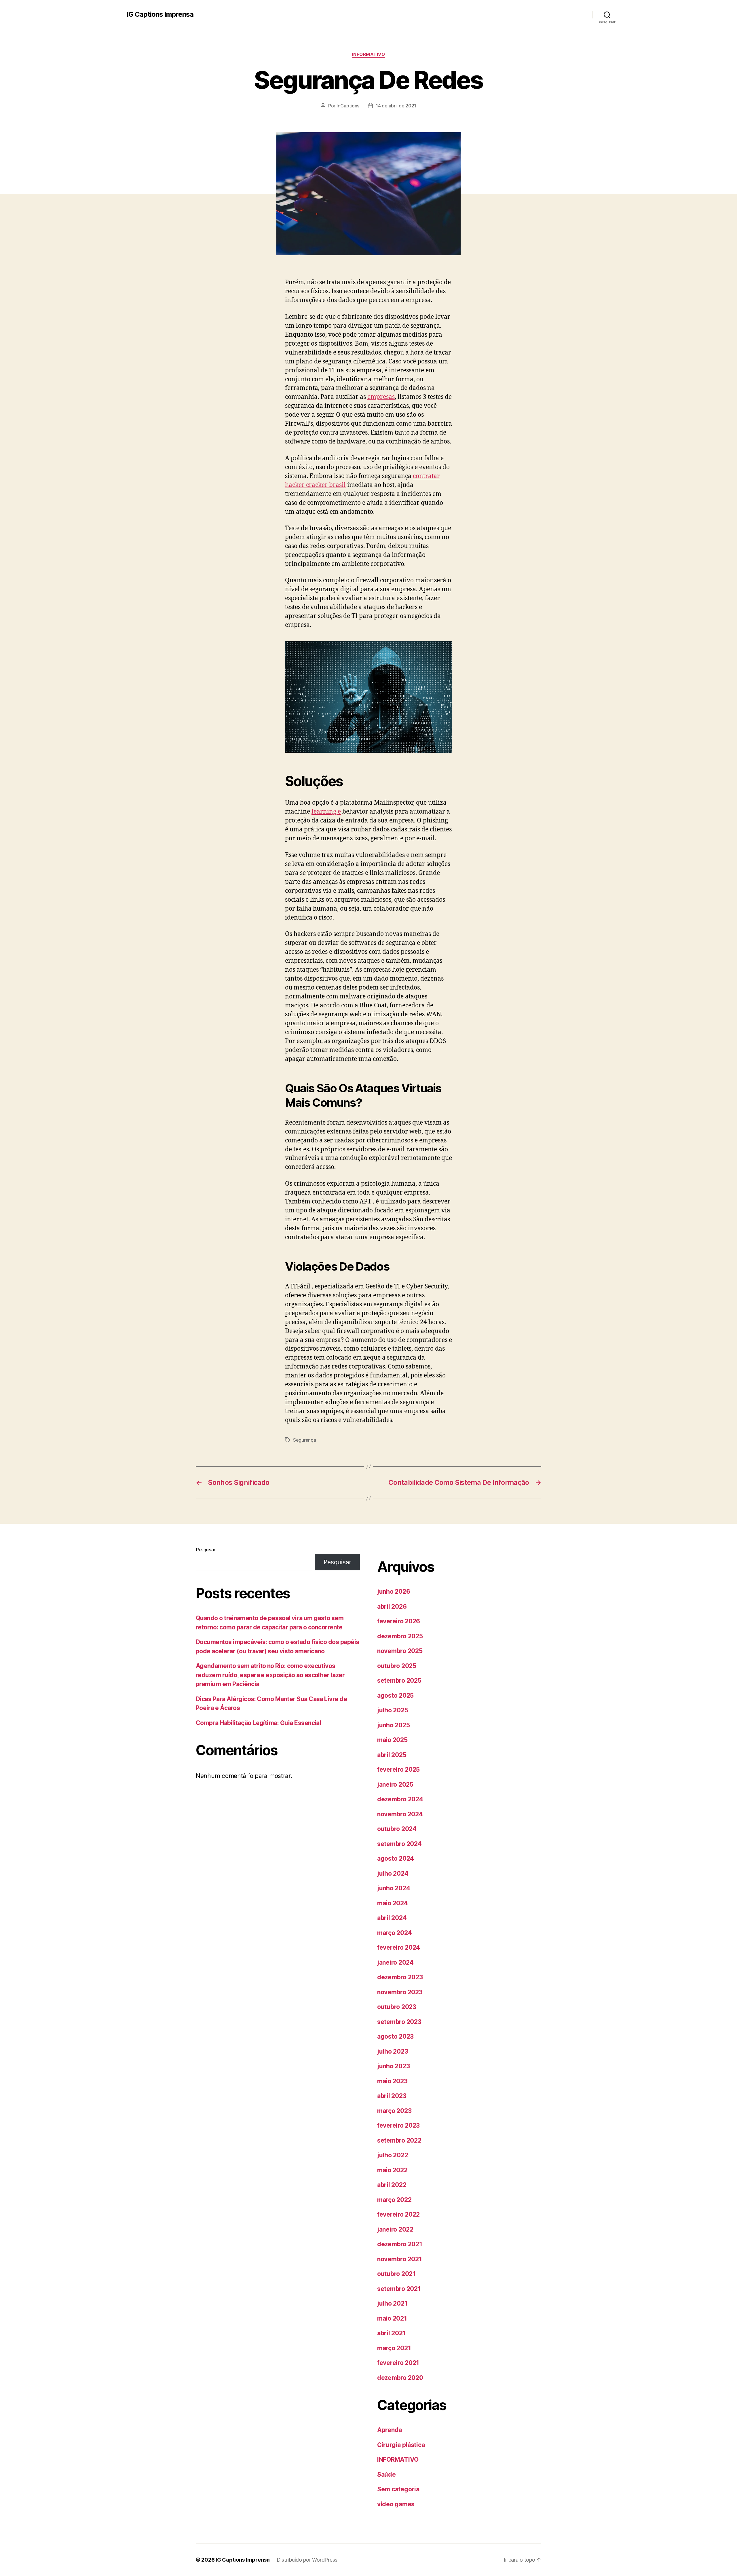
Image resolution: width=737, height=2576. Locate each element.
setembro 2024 (399, 1844)
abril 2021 (391, 2333)
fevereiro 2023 (398, 2125)
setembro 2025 (399, 1681)
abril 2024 (392, 1918)
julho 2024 (393, 1873)
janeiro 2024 (395, 1962)
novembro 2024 (400, 1814)
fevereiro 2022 (398, 2214)
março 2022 (394, 2200)
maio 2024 (393, 1903)
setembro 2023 (399, 2022)
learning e (326, 812)
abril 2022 (392, 2185)
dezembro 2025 (400, 1636)
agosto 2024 (396, 1858)
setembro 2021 (399, 2289)
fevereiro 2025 (398, 1770)
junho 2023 (393, 2066)
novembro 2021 (400, 2259)
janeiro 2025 (395, 1784)
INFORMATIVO (368, 54)
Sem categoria (398, 2489)
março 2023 (394, 2111)
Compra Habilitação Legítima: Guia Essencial (258, 1723)
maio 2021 (392, 2318)
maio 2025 (392, 1740)
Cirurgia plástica (401, 2445)
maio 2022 (392, 2170)
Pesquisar (206, 1550)
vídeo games (396, 2504)
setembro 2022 (399, 2140)
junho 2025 (393, 1725)
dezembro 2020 (400, 2378)
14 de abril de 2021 (396, 106)
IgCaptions (348, 106)
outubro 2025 (397, 1666)
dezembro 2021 (400, 2244)
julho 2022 (393, 2155)
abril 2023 (392, 2096)
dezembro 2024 (400, 1799)
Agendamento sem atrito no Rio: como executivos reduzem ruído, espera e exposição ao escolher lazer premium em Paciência (270, 1675)
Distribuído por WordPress (307, 2560)
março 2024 (394, 1933)
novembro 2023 (400, 1992)
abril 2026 (392, 1607)
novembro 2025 (400, 1651)
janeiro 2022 (395, 2229)
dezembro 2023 (400, 1977)
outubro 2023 (397, 2007)
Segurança (305, 1440)
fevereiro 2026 (399, 1621)
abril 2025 (392, 1755)
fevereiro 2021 (398, 2363)
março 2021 (394, 2348)
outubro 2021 (396, 2274)
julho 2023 (393, 2051)
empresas (381, 397)
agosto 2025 (395, 1695)
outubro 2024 (397, 1829)
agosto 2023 (395, 2036)
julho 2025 (393, 1710)
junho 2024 (394, 1888)
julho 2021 (392, 2303)
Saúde (386, 2474)
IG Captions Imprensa (160, 14)
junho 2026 (394, 1592)
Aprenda (390, 2430)
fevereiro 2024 (399, 1947)
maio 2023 (392, 2081)
